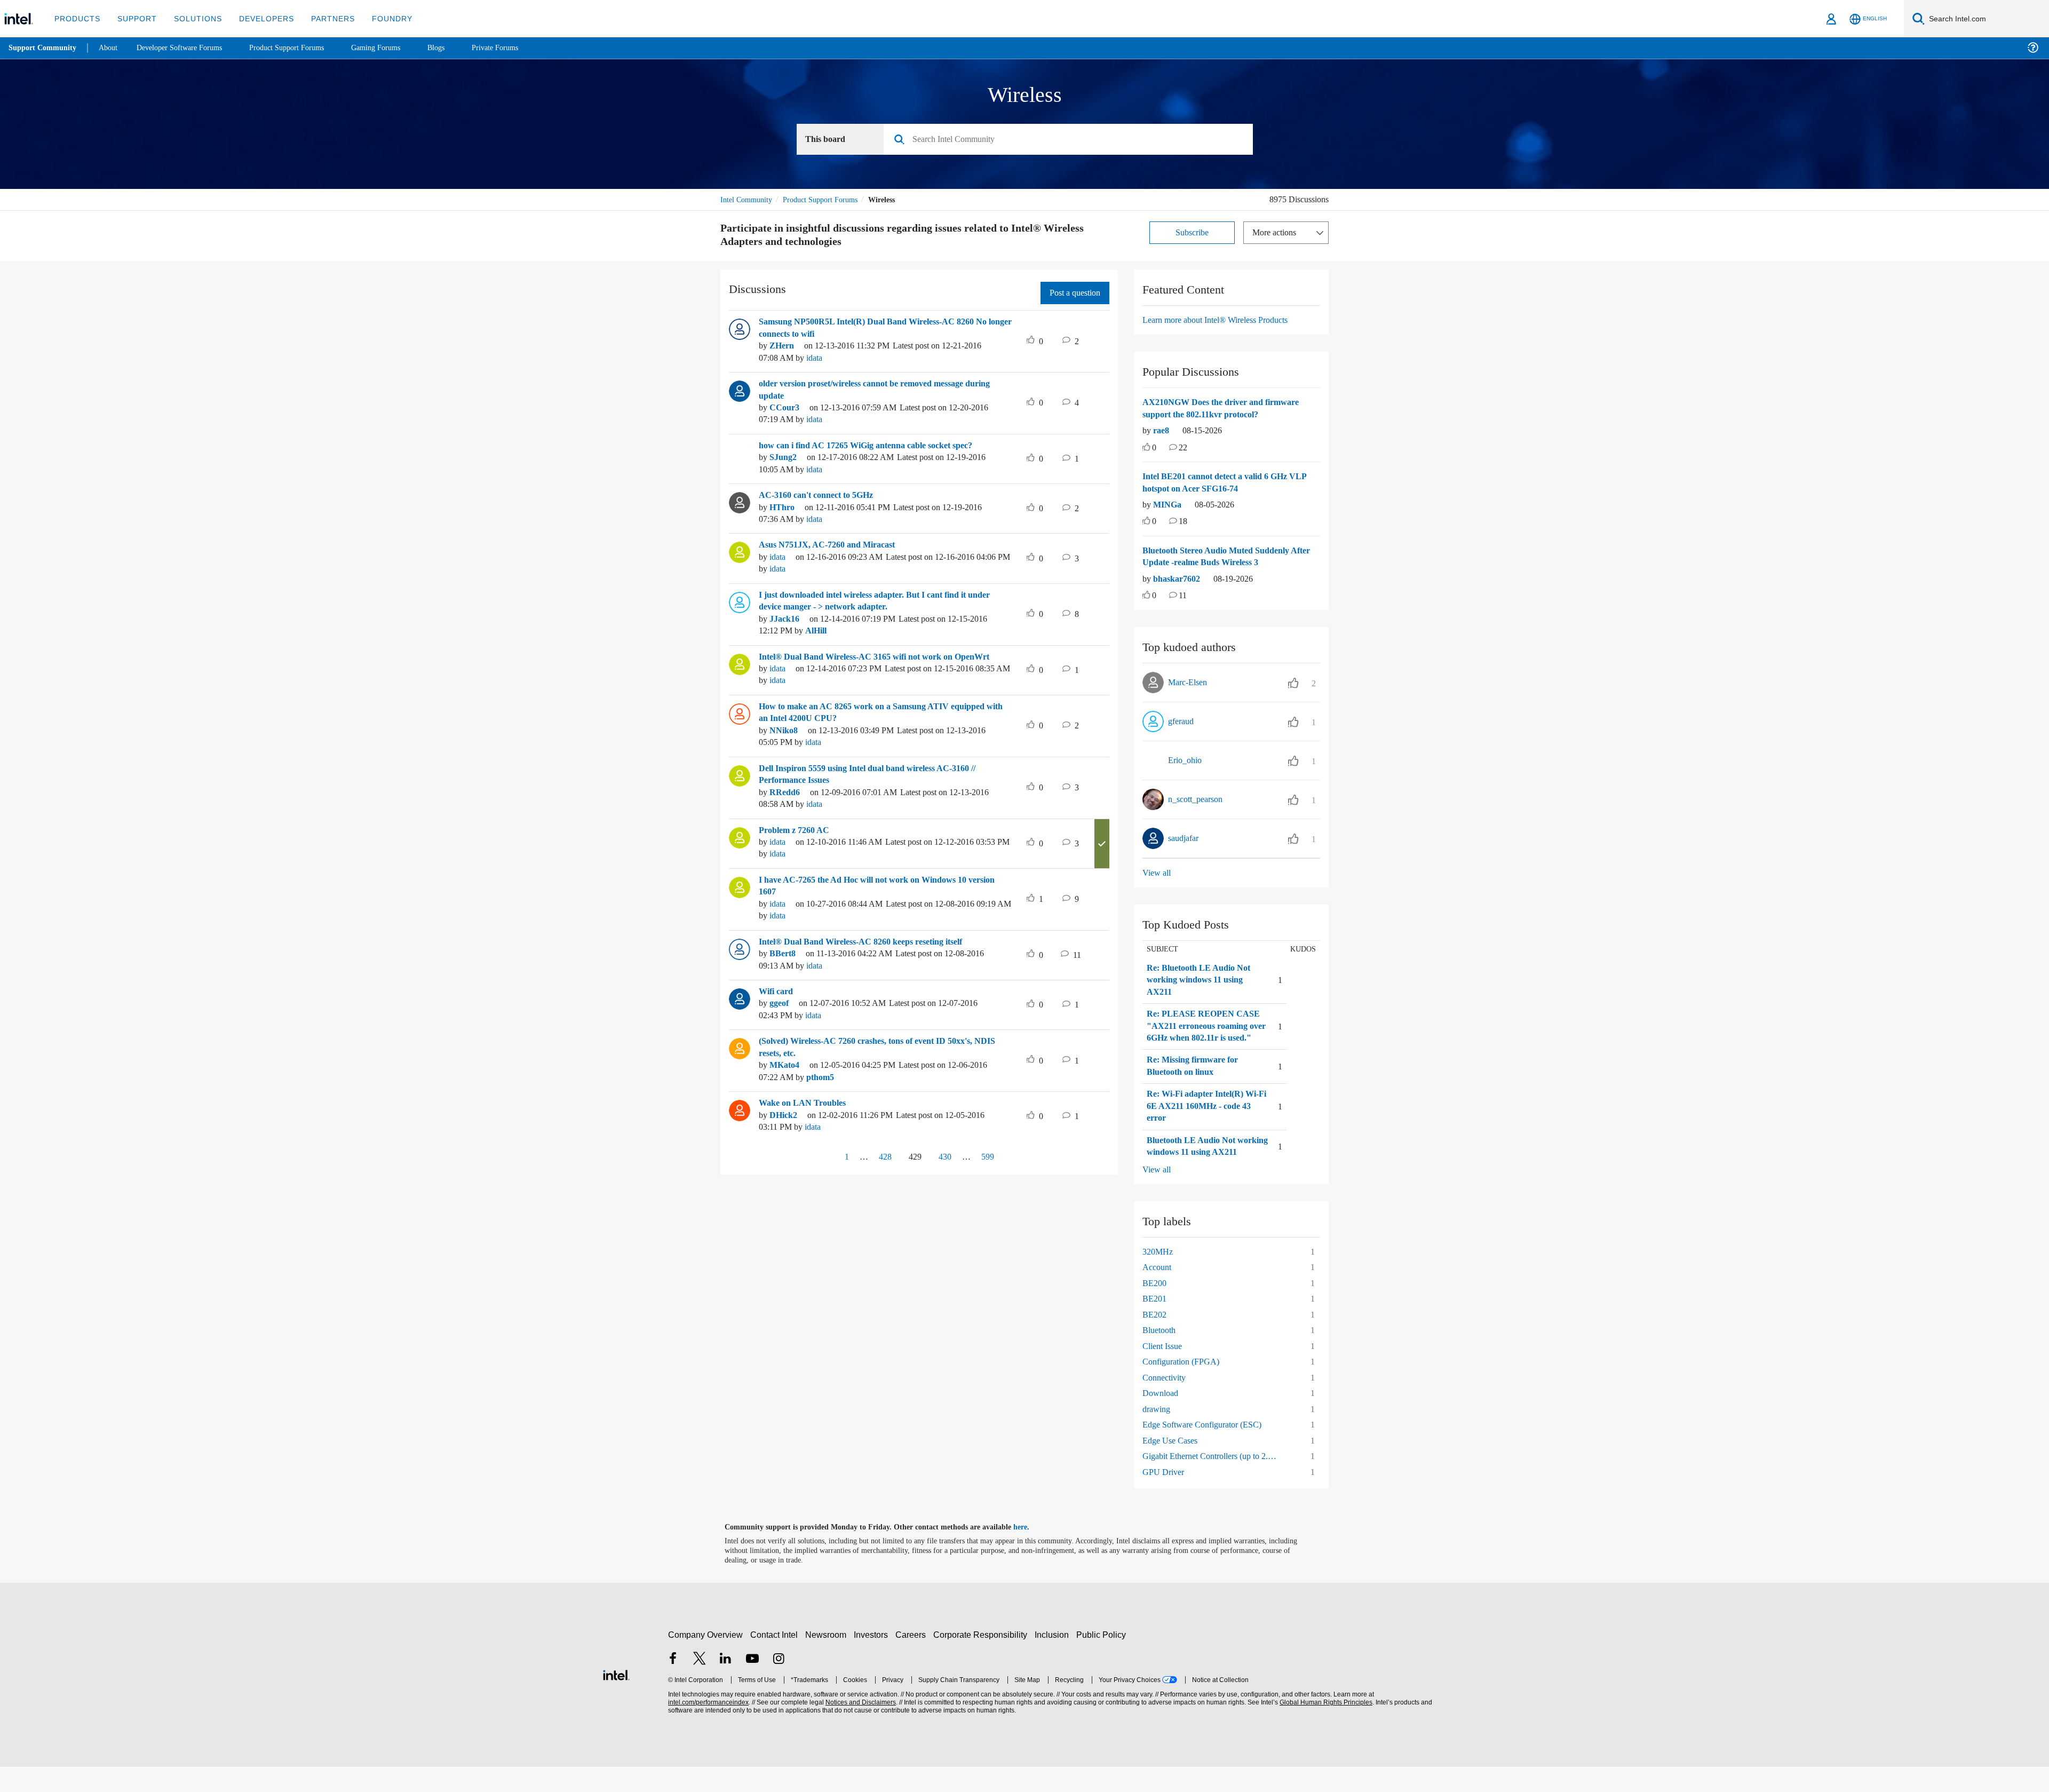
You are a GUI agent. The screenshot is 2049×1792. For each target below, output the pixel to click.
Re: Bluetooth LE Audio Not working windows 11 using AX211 (1202, 981)
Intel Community (748, 200)
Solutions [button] (193, 18)
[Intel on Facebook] (673, 1684)
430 (947, 1157)
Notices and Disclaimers (860, 1727)
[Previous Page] (823, 1158)
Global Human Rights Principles (1324, 1727)
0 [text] (1155, 449)
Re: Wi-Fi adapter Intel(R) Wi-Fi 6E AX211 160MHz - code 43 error (1206, 1119)
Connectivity (1166, 1402)
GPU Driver (1164, 1497)
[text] (1146, 449)
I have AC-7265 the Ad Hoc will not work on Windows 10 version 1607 (873, 887)
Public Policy (1103, 1659)
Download (1162, 1418)
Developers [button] (259, 18)
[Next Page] (1015, 1158)
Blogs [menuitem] (457, 48)
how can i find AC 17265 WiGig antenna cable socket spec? (878, 446)
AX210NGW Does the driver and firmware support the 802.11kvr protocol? (1226, 409)
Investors (873, 1659)
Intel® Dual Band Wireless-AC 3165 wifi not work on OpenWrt (883, 657)
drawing (1158, 1434)
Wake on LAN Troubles (805, 1104)
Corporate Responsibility (982, 1659)
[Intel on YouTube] (752, 1684)
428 (881, 1157)
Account (1158, 1292)
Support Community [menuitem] (43, 48)
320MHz (1159, 1276)
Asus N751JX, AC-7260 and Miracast (833, 545)
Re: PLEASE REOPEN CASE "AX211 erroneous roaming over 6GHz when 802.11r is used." (1202, 1033)
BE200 (1155, 1308)
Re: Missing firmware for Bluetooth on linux (1196, 1079)
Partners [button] (322, 18)
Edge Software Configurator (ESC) (1207, 1449)
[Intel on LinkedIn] (726, 1684)
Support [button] (134, 18)
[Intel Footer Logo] (616, 1698)
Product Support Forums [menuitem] (301, 48)
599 (990, 1157)
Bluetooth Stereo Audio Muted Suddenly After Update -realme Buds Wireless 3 (1225, 557)
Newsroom (828, 1659)
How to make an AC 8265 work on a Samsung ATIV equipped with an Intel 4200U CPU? (881, 713)
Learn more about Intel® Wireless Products (1224, 320)
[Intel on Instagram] (779, 1684)
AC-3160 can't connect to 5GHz (823, 496)
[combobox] (1072, 140)
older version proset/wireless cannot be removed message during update (877, 390)
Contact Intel (775, 1659)
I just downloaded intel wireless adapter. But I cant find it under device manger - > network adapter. (875, 602)
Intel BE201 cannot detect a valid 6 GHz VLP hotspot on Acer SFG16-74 (1223, 483)
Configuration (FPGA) (1183, 1386)
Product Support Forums (829, 200)
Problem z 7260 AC (797, 831)
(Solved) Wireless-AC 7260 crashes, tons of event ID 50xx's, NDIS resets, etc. (879, 1048)
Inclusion (1054, 1659)
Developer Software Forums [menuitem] (187, 48)
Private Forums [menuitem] (518, 48)
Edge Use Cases (1173, 1465)
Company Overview (706, 1659)
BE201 (1155, 1323)
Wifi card (777, 992)
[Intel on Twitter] (700, 1684)
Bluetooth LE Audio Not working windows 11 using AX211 (1201, 1165)
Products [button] (76, 18)
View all (1157, 873)
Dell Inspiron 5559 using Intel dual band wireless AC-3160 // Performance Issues (883, 775)
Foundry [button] (379, 18)
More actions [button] (1277, 233)
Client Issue (1164, 1371)
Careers (913, 1659)
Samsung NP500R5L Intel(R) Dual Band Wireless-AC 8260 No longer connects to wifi (882, 328)
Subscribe (1192, 233)
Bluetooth (1161, 1355)
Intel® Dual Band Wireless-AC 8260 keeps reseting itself (872, 942)
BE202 (1155, 1339)
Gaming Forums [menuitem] (395, 48)
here (1030, 1552)
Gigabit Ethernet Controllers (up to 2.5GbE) (1215, 1481)
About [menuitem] (111, 48)
